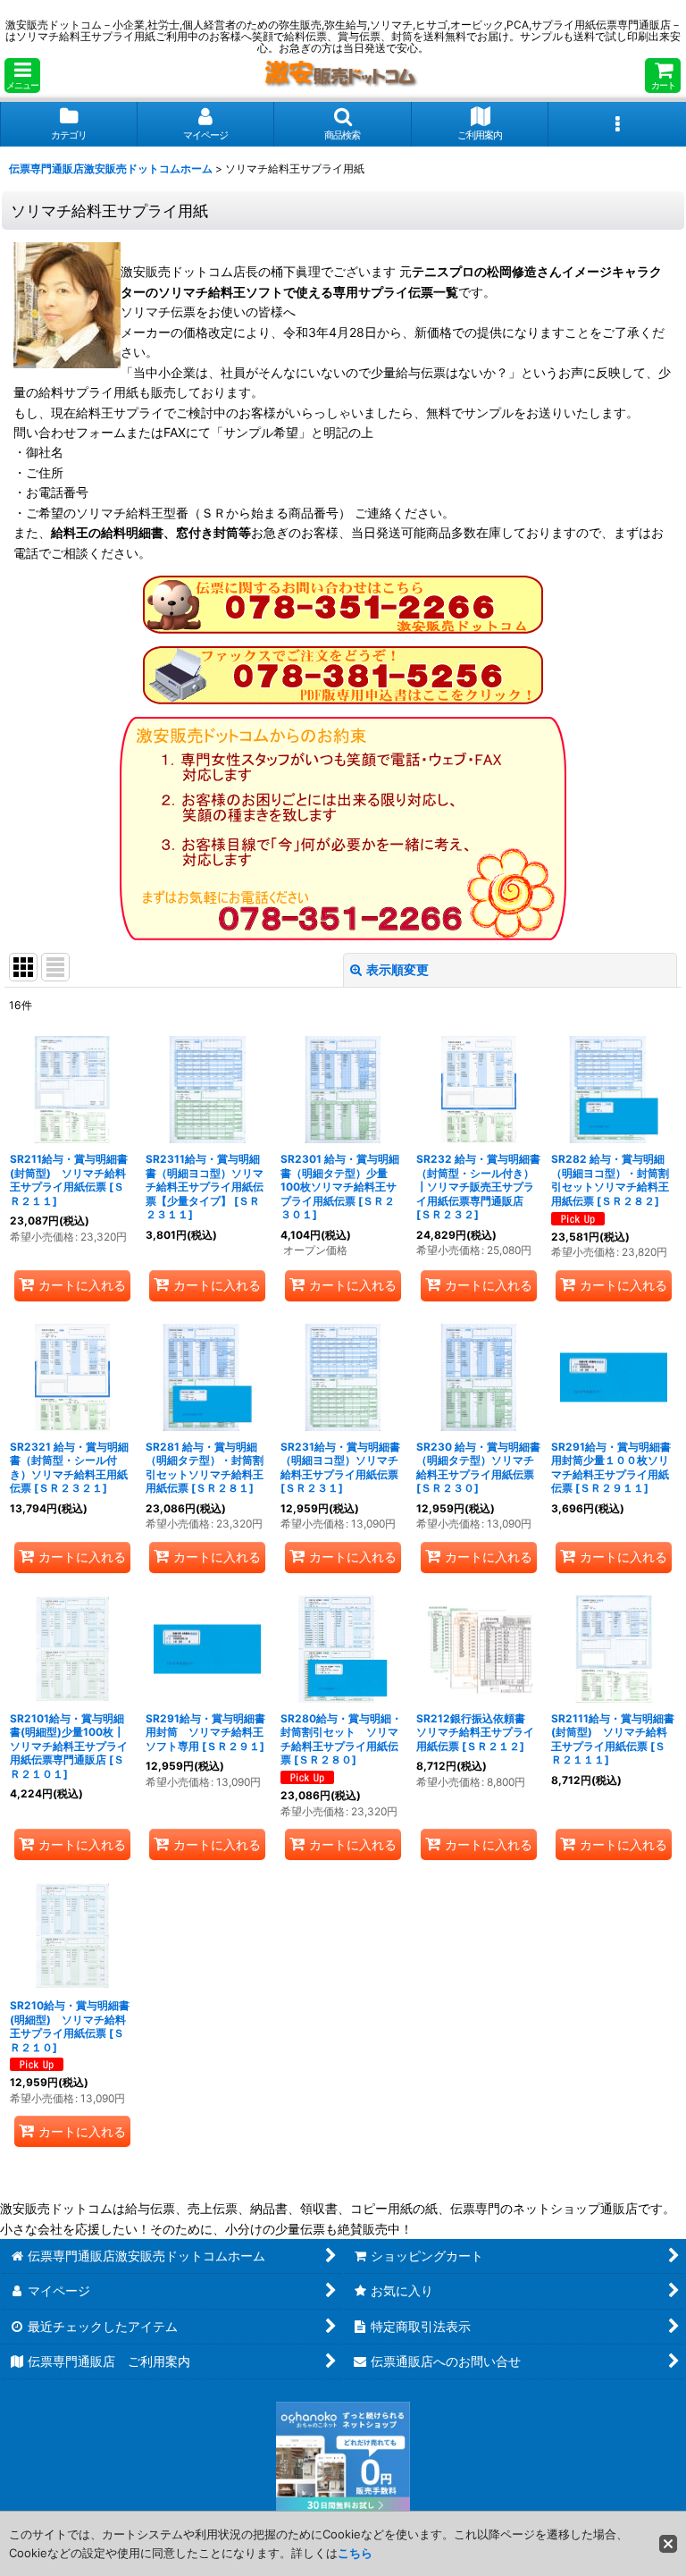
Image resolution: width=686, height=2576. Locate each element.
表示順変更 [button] (397, 969)
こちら (355, 2553)
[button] (22, 76)
